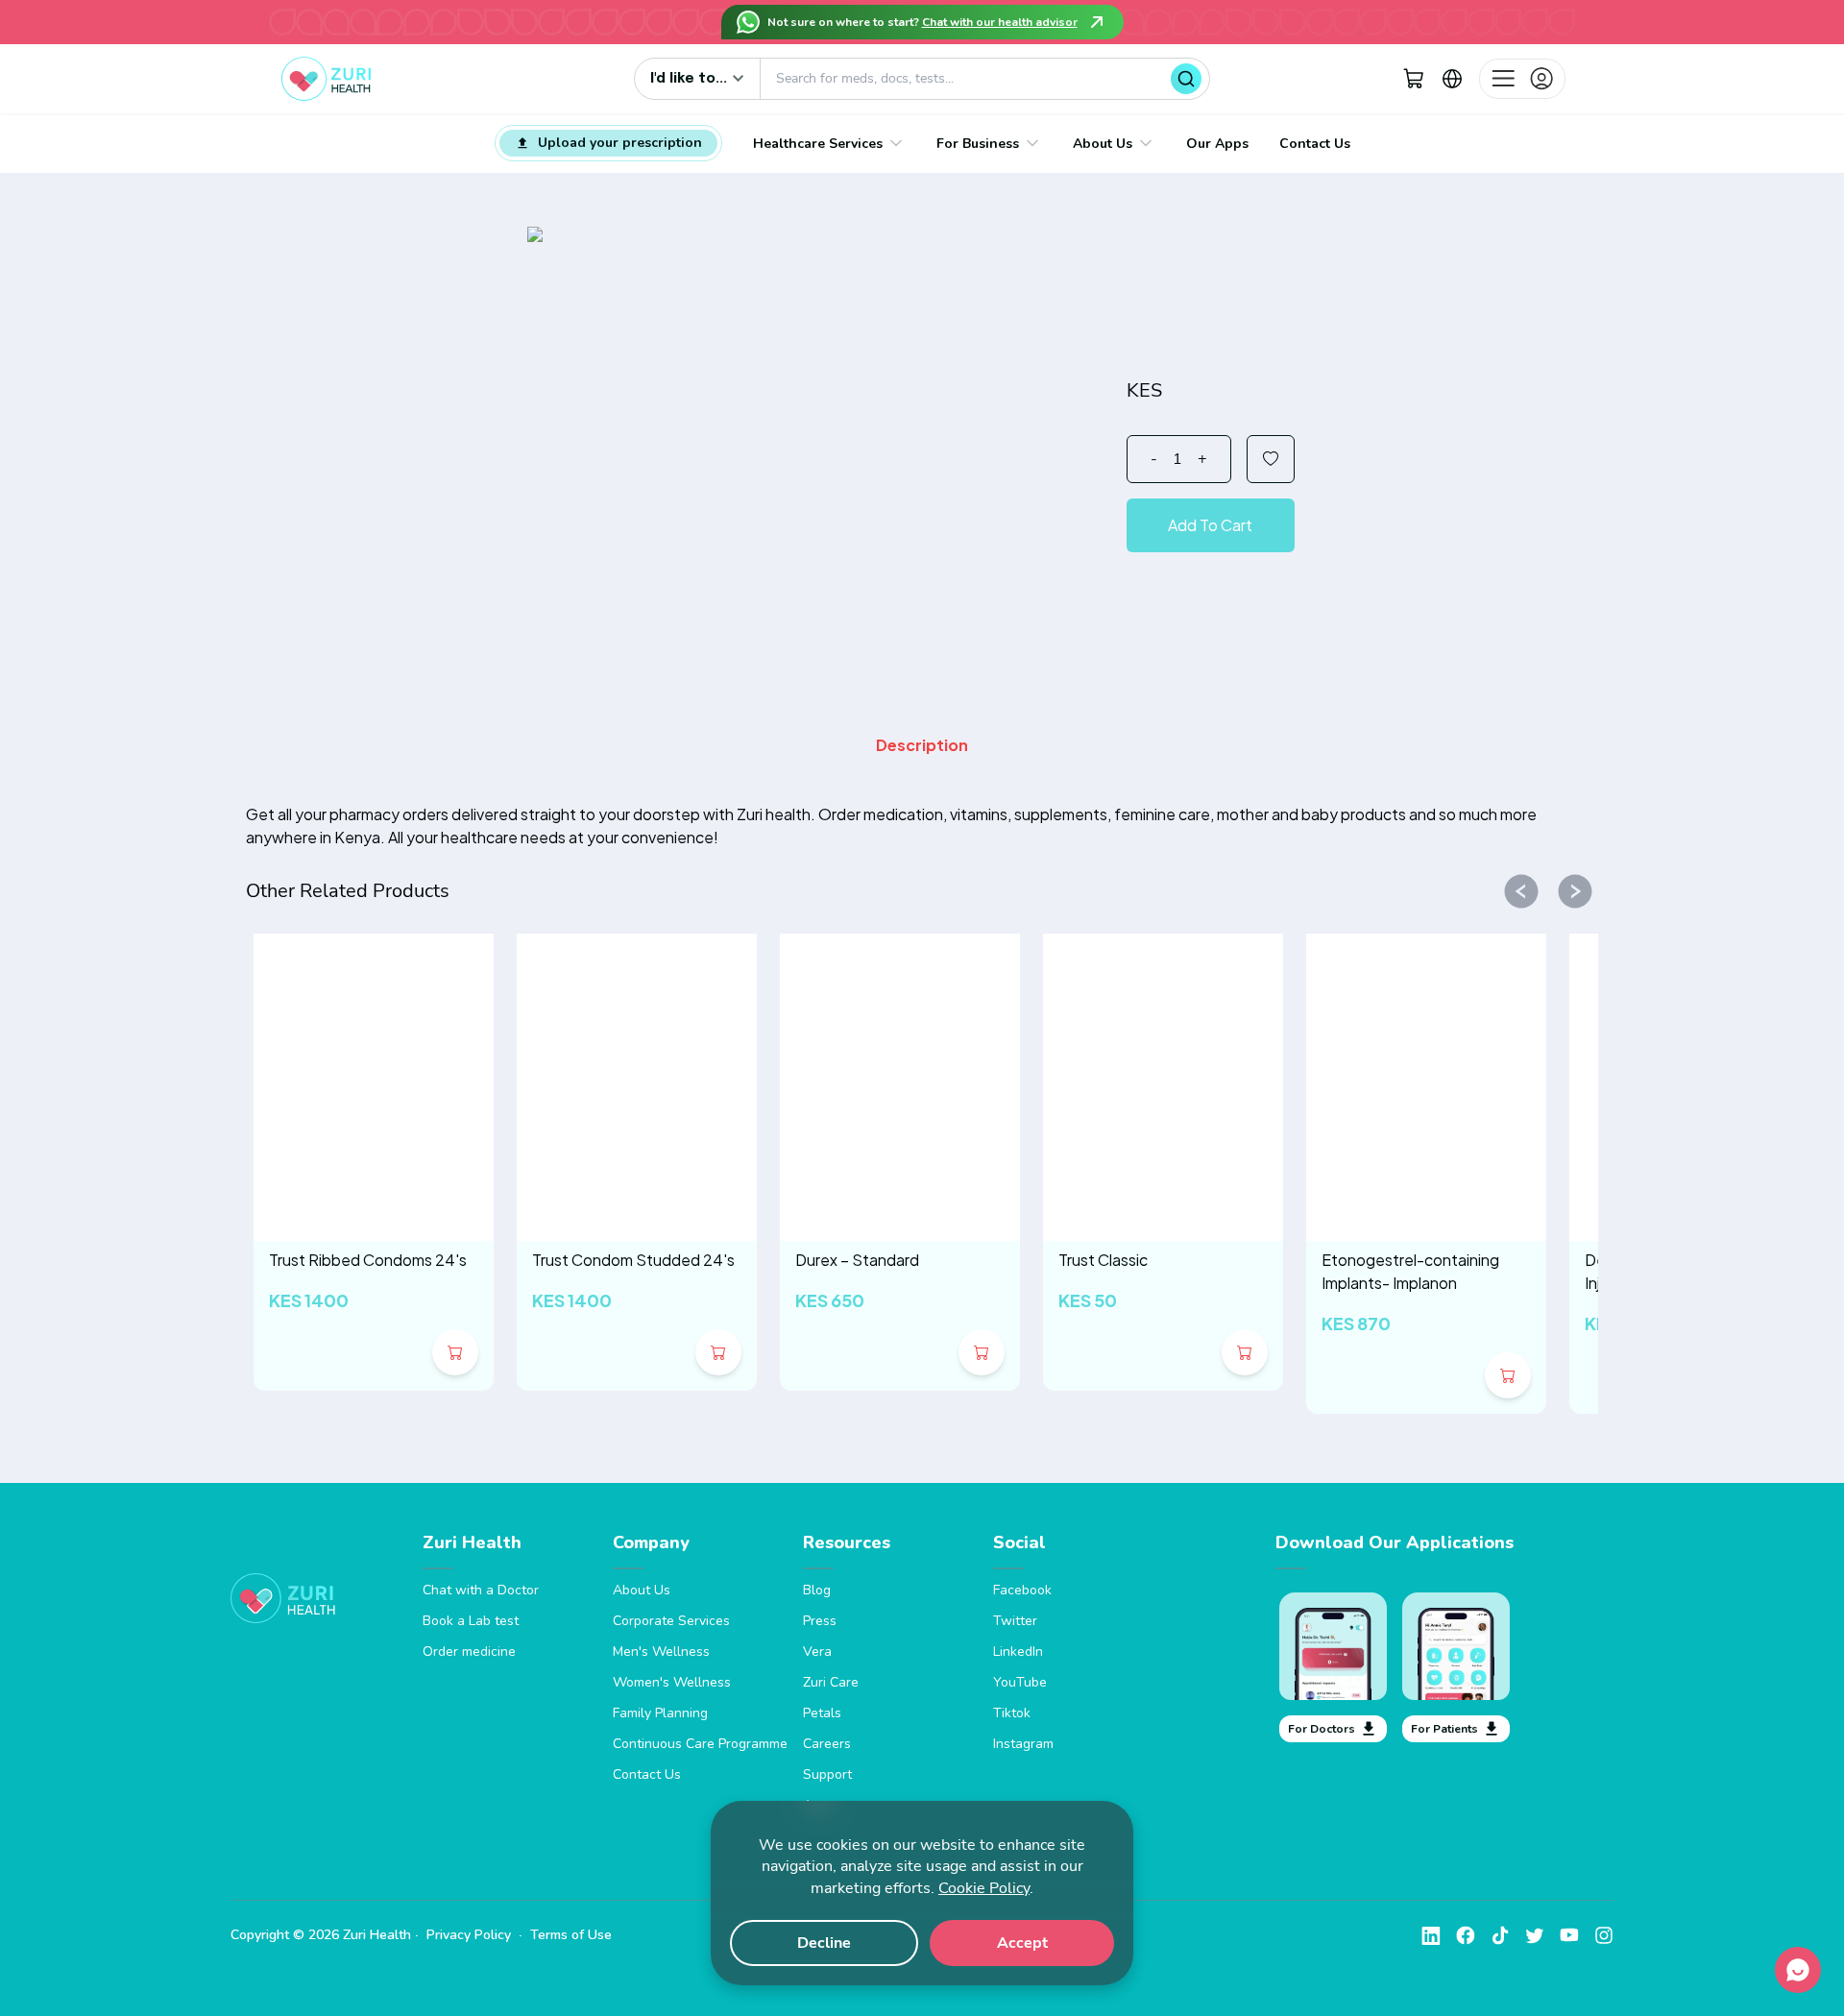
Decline (824, 1943)
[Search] (1186, 79)
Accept (1022, 1943)
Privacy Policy (469, 1935)
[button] (1414, 79)
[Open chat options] (1798, 1970)
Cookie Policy (984, 1888)
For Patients (1444, 1729)
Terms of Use (571, 1935)
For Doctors (1322, 1729)
